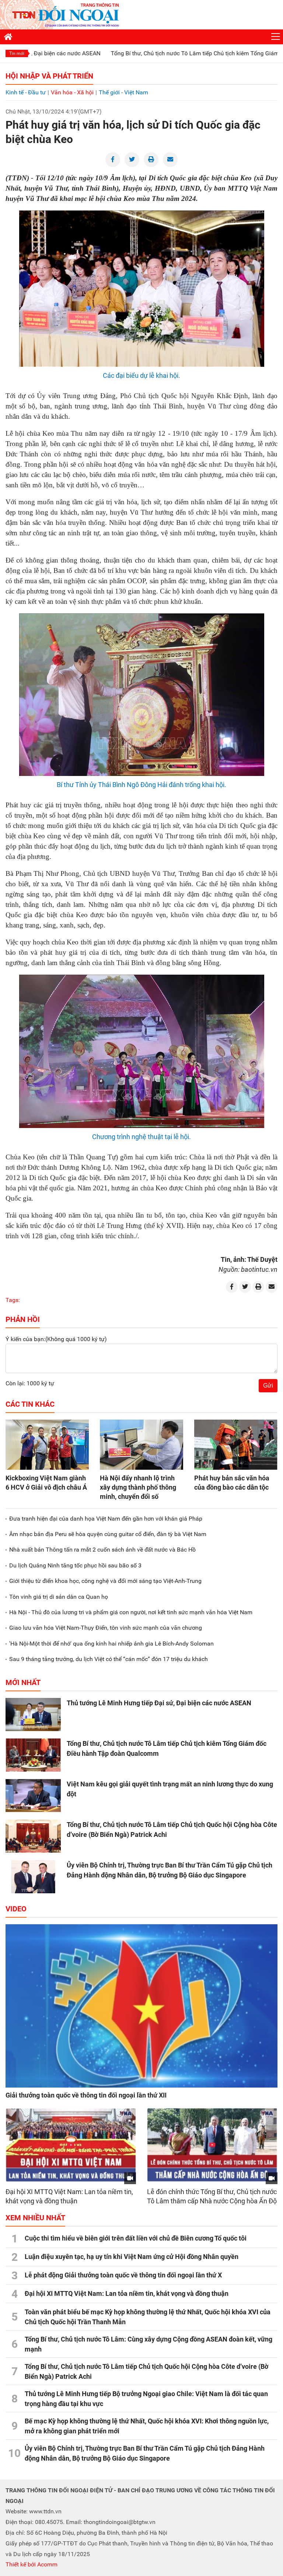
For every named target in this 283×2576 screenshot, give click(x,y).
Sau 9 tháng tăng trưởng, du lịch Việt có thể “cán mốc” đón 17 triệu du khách (109, 1659)
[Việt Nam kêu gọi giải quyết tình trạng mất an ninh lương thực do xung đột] (33, 1796)
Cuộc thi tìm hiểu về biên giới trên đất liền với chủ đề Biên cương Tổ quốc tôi (136, 2238)
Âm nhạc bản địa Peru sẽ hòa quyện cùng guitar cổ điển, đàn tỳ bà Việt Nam (108, 1534)
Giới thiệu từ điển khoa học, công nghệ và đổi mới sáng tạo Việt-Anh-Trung (105, 1581)
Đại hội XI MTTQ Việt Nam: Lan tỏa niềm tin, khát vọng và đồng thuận (127, 2293)
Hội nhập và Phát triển (49, 76)
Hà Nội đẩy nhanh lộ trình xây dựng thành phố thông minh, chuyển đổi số (138, 1487)
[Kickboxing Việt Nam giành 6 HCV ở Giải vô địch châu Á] (47, 1445)
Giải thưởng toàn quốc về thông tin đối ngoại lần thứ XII (86, 2095)
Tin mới (17, 53)
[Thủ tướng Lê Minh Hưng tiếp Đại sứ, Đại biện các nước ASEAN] (33, 1715)
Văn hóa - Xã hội (72, 92)
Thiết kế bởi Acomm (32, 2564)
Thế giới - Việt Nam (123, 92)
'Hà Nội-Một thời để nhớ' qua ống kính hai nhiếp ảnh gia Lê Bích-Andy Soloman (111, 1644)
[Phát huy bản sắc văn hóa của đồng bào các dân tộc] (236, 1445)
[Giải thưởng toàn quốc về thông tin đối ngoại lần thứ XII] (141, 2006)
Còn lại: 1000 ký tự (30, 1383)
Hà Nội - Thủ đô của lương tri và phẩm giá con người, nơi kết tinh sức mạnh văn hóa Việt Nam (131, 1612)
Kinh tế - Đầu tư (26, 92)
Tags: (13, 1300)
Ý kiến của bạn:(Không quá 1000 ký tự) (56, 1339)
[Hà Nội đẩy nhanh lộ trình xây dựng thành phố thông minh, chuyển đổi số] (141, 1445)
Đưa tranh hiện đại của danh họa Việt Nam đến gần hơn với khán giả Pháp (106, 1519)
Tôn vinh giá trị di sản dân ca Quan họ (59, 1597)
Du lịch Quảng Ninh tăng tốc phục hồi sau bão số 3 (75, 1565)
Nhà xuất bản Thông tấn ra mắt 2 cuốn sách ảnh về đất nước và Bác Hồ (102, 1550)
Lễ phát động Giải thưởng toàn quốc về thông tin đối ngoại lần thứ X (123, 2275)
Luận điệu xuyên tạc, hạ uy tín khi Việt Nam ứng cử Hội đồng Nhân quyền (132, 2257)
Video (16, 1909)
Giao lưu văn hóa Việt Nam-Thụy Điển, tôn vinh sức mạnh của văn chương (106, 1628)
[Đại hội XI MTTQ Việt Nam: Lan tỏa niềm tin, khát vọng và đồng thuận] (71, 2145)
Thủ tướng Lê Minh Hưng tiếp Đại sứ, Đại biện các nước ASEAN (159, 1703)
